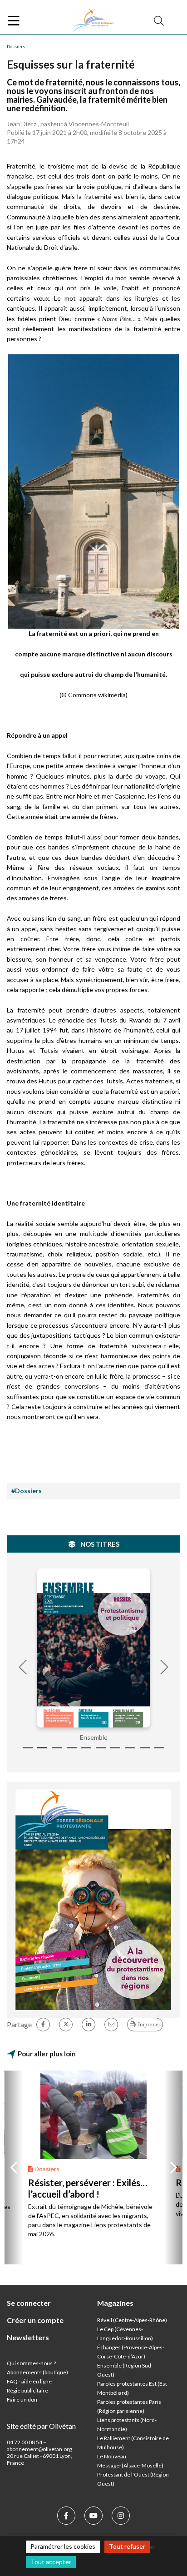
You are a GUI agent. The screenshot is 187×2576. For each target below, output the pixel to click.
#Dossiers (27, 1491)
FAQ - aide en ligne (29, 2381)
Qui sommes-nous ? (31, 2363)
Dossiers (16, 46)
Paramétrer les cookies (63, 2546)
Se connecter (29, 2303)
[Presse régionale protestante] (93, 21)
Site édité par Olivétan (41, 2426)
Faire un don (22, 2400)
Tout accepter (51, 2562)
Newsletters (28, 2337)
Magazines (115, 2303)
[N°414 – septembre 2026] (93, 1648)
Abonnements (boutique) (37, 2372)
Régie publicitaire (27, 2390)
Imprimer (149, 2024)
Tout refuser (127, 2546)
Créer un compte (35, 2320)
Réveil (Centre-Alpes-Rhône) (132, 2320)
